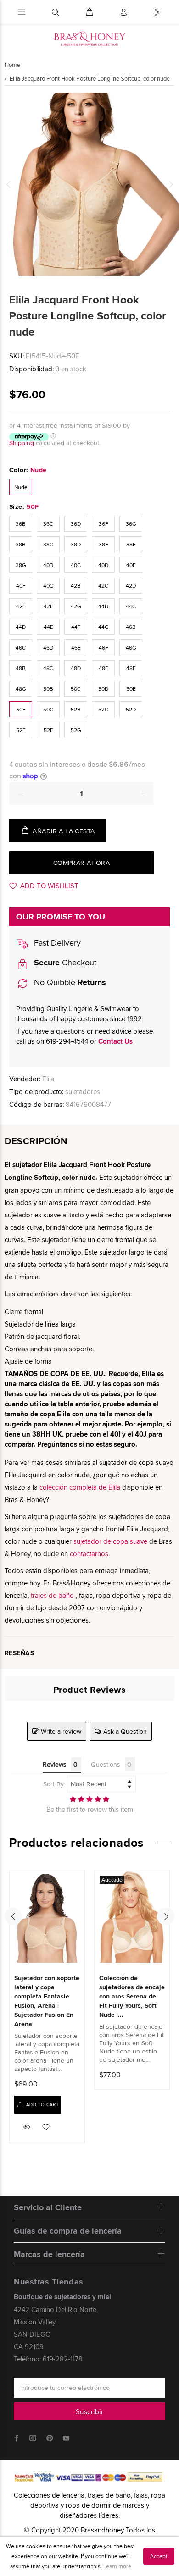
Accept (159, 2556)
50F (21, 709)
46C (21, 647)
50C (76, 689)
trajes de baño (52, 1595)
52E (21, 730)
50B (48, 689)
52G (76, 730)
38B (21, 544)
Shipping (22, 443)
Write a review (61, 1731)
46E (76, 647)
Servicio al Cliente (48, 2207)
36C (48, 524)
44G (103, 627)
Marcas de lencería (49, 2254)
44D (21, 627)
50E (131, 689)
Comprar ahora (81, 863)
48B (21, 668)
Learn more (117, 2566)
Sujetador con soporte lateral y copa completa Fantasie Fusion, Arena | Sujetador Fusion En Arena (47, 2001)
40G (48, 586)
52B (76, 709)
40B (48, 565)
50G (48, 709)
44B (103, 606)
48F (131, 668)
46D (48, 647)
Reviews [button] (55, 1764)
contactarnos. (90, 1554)
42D (131, 586)
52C (103, 709)
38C (48, 544)
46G (131, 647)
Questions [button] (106, 1764)
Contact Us (115, 1041)
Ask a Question (125, 1731)
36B (21, 524)
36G (131, 524)
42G (76, 606)
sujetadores (83, 1092)
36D (76, 524)
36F (103, 524)
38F (131, 544)
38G (21, 565)
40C (76, 565)
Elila (48, 1079)
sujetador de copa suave (110, 1541)
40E (131, 565)
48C (48, 668)
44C (131, 606)
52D (131, 709)
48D (76, 668)
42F (48, 606)
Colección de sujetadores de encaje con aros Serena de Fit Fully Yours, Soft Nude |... (132, 1996)
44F (76, 627)
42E (21, 606)
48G (21, 689)
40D (103, 565)
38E (103, 544)
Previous (9, 184)
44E (48, 627)
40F (21, 586)
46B (131, 627)
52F (48, 730)
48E (103, 668)
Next (170, 184)
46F (103, 647)
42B (76, 586)
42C (103, 586)
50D (103, 689)
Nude (21, 487)
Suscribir (89, 2412)
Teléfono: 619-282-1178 (48, 2359)
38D (76, 544)
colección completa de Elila (80, 1487)
